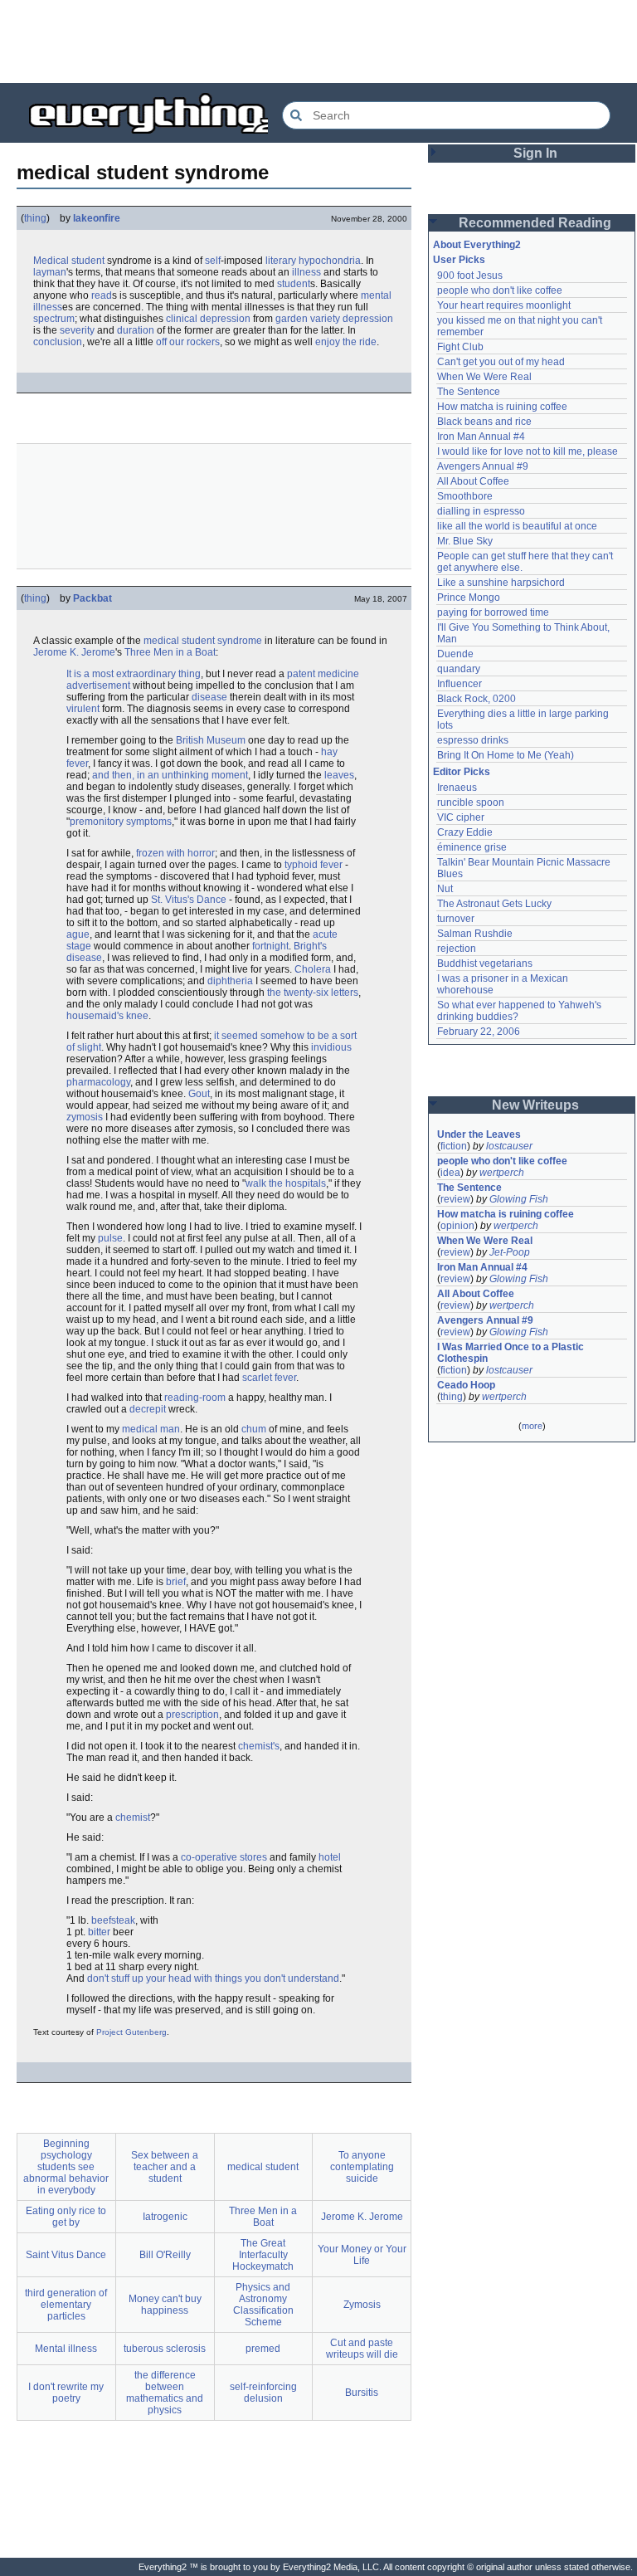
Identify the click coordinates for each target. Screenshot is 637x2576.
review (455, 1199)
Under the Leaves (479, 1134)
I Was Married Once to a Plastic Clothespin (512, 1353)
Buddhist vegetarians (485, 964)
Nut (445, 889)
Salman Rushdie (475, 934)
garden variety (308, 319)
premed (263, 2349)
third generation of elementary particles (66, 2305)
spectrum (54, 319)
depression (368, 319)
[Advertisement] (318, 41)
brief (176, 1582)
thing (35, 218)
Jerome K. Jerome (74, 652)
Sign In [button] (535, 153)
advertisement (98, 685)
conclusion (58, 342)
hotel (330, 1857)
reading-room (195, 1398)
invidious (331, 1047)
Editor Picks (462, 772)
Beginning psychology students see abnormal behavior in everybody (66, 2167)
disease (209, 697)
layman (50, 272)
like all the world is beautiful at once (517, 526)
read (102, 295)
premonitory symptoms (121, 822)
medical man (151, 1429)
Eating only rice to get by (66, 2217)
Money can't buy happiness (165, 2305)
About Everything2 (477, 245)
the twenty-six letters (313, 993)
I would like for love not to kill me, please (528, 451)
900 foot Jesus (470, 276)
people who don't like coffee (500, 290)
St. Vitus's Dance (189, 900)
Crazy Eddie (465, 832)
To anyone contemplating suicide (362, 2167)
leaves (339, 775)
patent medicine (323, 674)
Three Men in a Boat (170, 652)
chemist (133, 1817)
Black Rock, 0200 (477, 699)
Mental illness (66, 2349)
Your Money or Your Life (362, 2255)
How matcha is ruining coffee (502, 407)
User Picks (459, 260)
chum (254, 1429)
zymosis (85, 1117)
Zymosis (362, 2305)
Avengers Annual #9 (483, 466)
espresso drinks (473, 740)
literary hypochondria (313, 261)
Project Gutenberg (131, 2032)
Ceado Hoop (466, 1385)
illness (306, 272)
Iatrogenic (165, 2217)
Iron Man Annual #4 (481, 437)
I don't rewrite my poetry (66, 2393)
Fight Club (460, 347)
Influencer (460, 684)
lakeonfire (97, 218)
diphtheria (230, 981)
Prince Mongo (469, 598)
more (532, 1426)
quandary (459, 669)
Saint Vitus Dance (66, 2255)
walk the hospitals (286, 1183)
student (294, 284)
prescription (192, 1715)
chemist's (259, 1746)
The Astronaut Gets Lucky (494, 904)
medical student (263, 2167)
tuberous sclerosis (165, 2349)
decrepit (148, 1409)
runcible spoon (471, 803)
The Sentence (469, 392)
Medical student (69, 261)
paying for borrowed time (493, 612)
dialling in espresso (481, 511)
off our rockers (188, 342)
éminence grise (472, 847)
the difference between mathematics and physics (165, 2393)
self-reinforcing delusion (263, 2393)
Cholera (313, 969)
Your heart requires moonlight (504, 305)
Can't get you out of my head (501, 362)
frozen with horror (175, 853)
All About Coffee (473, 481)
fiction (454, 1146)
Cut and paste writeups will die (362, 2349)
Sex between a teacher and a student (165, 2167)
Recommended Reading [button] (535, 223)
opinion (457, 1226)
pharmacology (98, 1082)
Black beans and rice (484, 422)
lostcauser (509, 1146)
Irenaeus (457, 788)
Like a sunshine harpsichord (501, 583)
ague (78, 934)
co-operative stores (224, 1857)
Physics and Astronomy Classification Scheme (263, 2305)
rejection (457, 949)
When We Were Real (484, 377)
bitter (99, 1932)
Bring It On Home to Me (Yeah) (506, 755)
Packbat (92, 598)
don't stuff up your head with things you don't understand (213, 1978)
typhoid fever (314, 865)
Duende (455, 654)
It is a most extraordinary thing (134, 674)
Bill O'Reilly (165, 2255)
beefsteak (113, 1920)
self (213, 261)
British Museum (211, 740)
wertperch (502, 1173)
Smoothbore (465, 496)
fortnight (270, 946)
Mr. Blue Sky (465, 541)
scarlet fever (269, 1378)
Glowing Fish (519, 1199)
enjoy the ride (346, 342)
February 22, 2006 (479, 1032)
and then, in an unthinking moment (170, 775)
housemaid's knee (107, 1016)
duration (136, 330)
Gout (199, 1094)
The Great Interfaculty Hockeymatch (263, 2255)
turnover (456, 919)
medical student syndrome (203, 641)
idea (450, 1173)
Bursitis (362, 2393)
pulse (110, 1238)
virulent (83, 709)
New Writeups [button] (535, 1105)
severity (77, 330)
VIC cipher (461, 817)
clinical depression (208, 319)
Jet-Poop (510, 1252)
